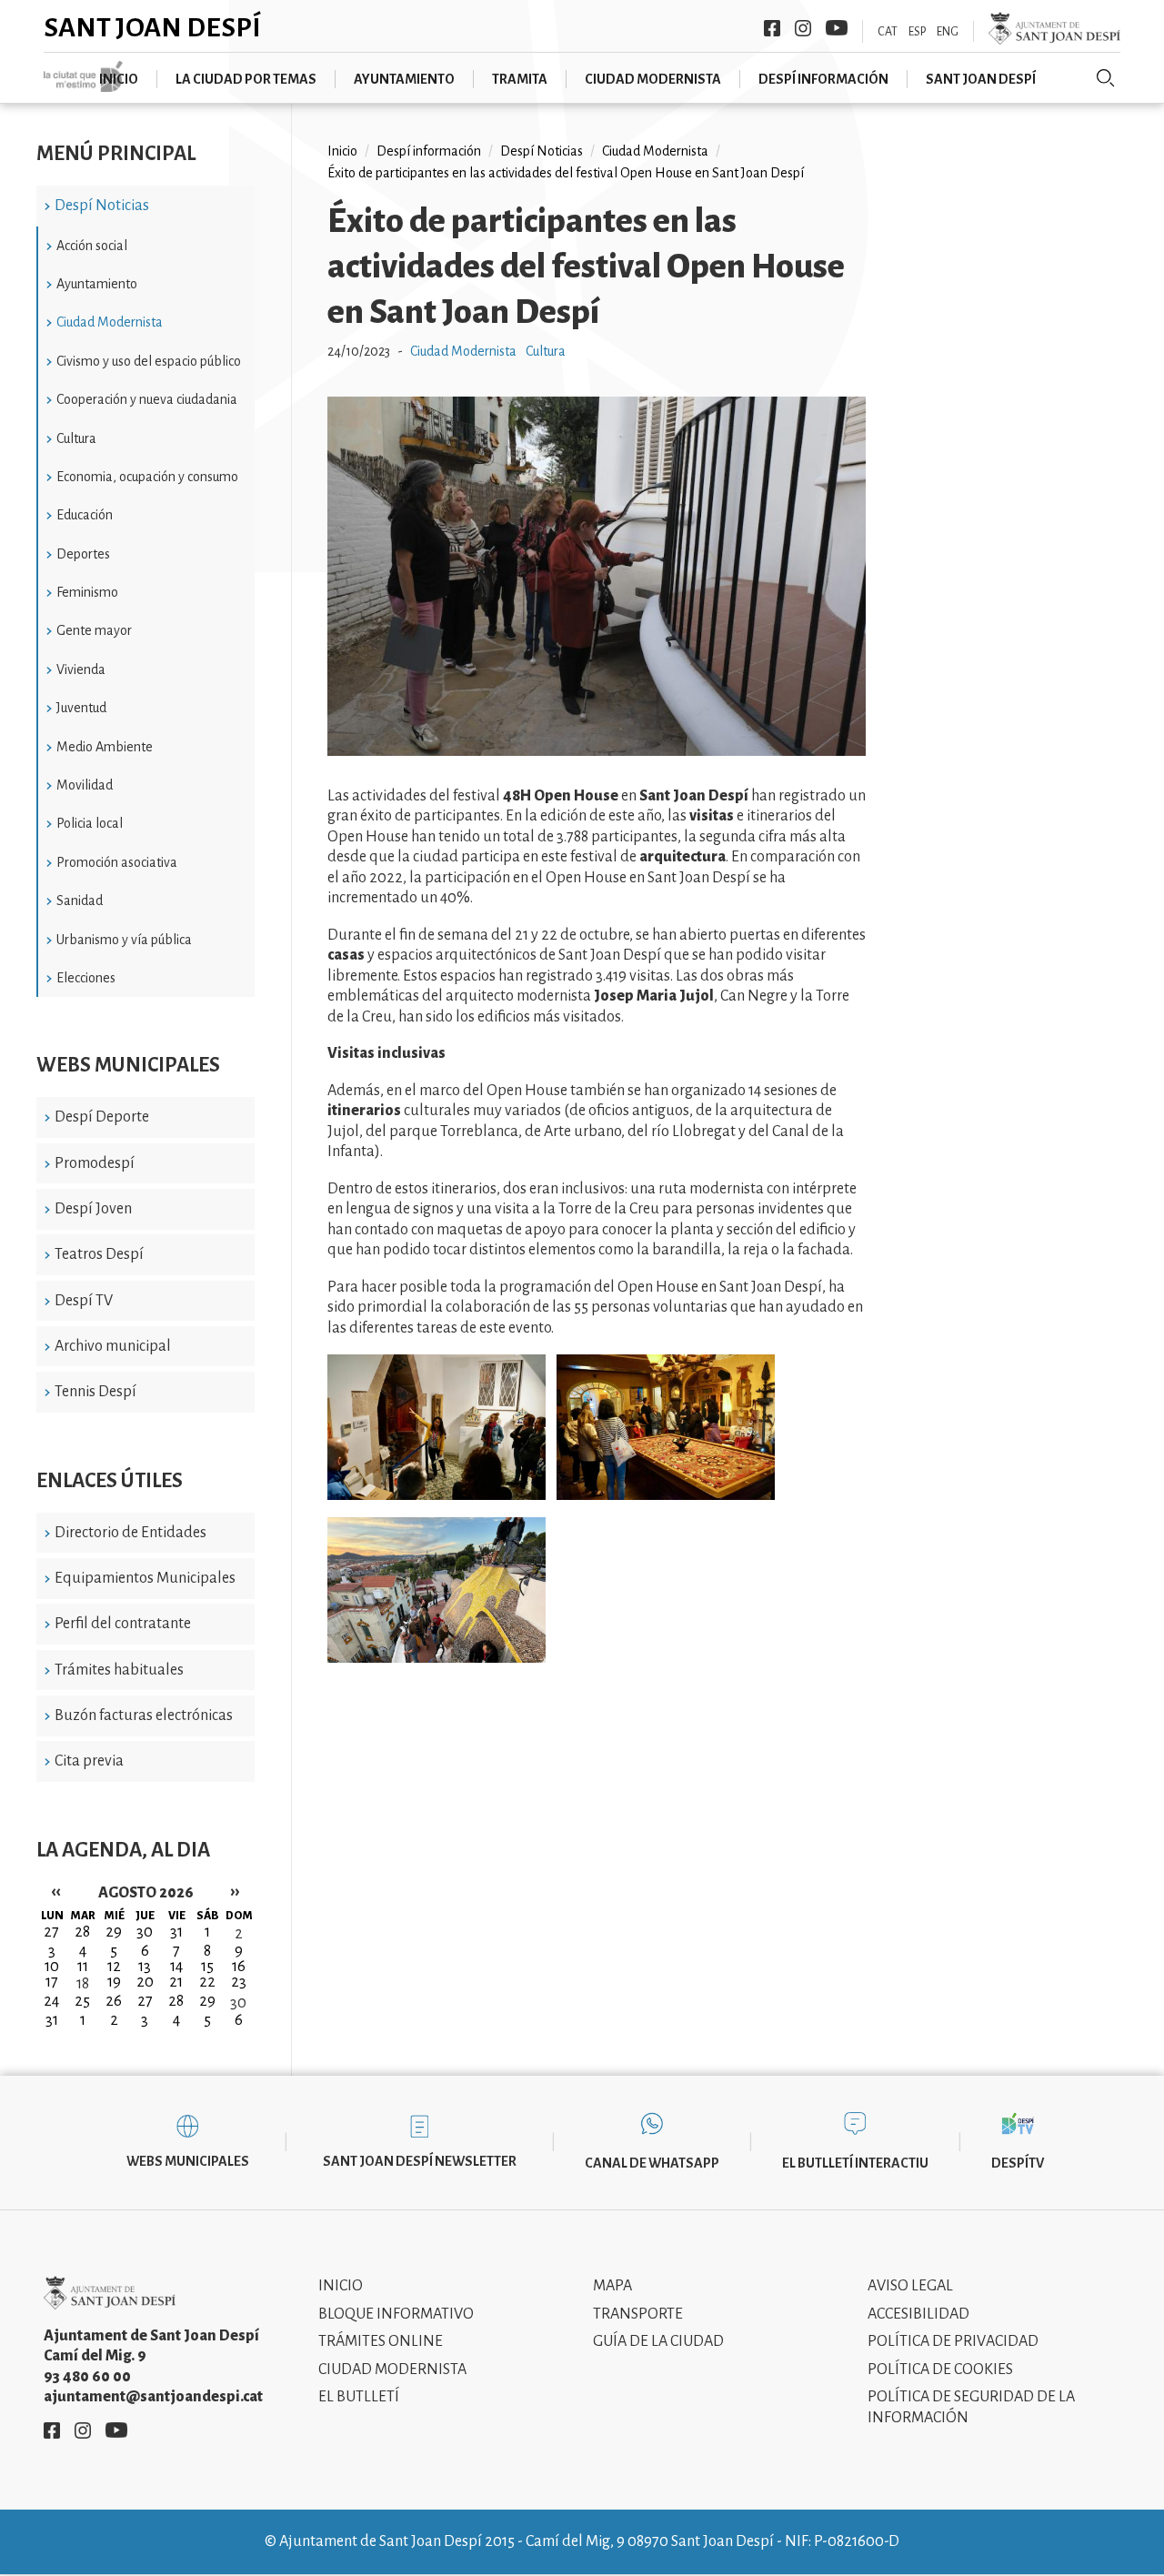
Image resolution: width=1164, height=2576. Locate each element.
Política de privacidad (953, 2341)
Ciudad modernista (653, 79)
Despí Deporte (102, 1117)
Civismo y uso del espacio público (149, 361)
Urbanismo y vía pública (124, 940)
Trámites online (381, 2341)
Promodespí (95, 1163)
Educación (85, 515)
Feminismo (87, 592)
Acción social (92, 246)
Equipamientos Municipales (145, 1578)
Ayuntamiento (404, 79)
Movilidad (85, 785)
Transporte (638, 2314)
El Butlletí (359, 2397)
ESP (917, 32)
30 (238, 2003)
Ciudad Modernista (110, 322)
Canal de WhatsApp (652, 2163)
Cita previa (89, 1761)
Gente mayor (94, 630)
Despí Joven (93, 1209)
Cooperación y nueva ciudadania (147, 399)
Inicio (119, 79)
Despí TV (84, 1301)
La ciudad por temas (246, 79)
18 (83, 1984)
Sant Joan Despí (152, 27)
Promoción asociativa (117, 862)
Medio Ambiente (105, 747)
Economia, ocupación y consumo (147, 477)
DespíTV (1018, 2163)
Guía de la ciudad (658, 2341)
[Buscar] (1106, 78)
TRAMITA (520, 79)
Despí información (823, 79)
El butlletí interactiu (855, 2163)
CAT (888, 32)
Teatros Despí (99, 1254)
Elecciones (86, 978)
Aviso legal (910, 2286)
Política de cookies (940, 2370)
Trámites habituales (119, 1670)
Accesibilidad (918, 2314)
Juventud (81, 708)
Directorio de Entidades (130, 1533)
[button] (597, 751)
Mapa (612, 2286)
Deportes (83, 554)
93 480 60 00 (87, 2377)
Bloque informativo (396, 2314)
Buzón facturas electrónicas (144, 1716)
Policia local (90, 823)
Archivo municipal (113, 1346)
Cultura (76, 438)
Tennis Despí (95, 1392)
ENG (948, 32)
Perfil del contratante (123, 1624)
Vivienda (81, 669)
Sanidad (80, 901)
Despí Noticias (102, 206)
